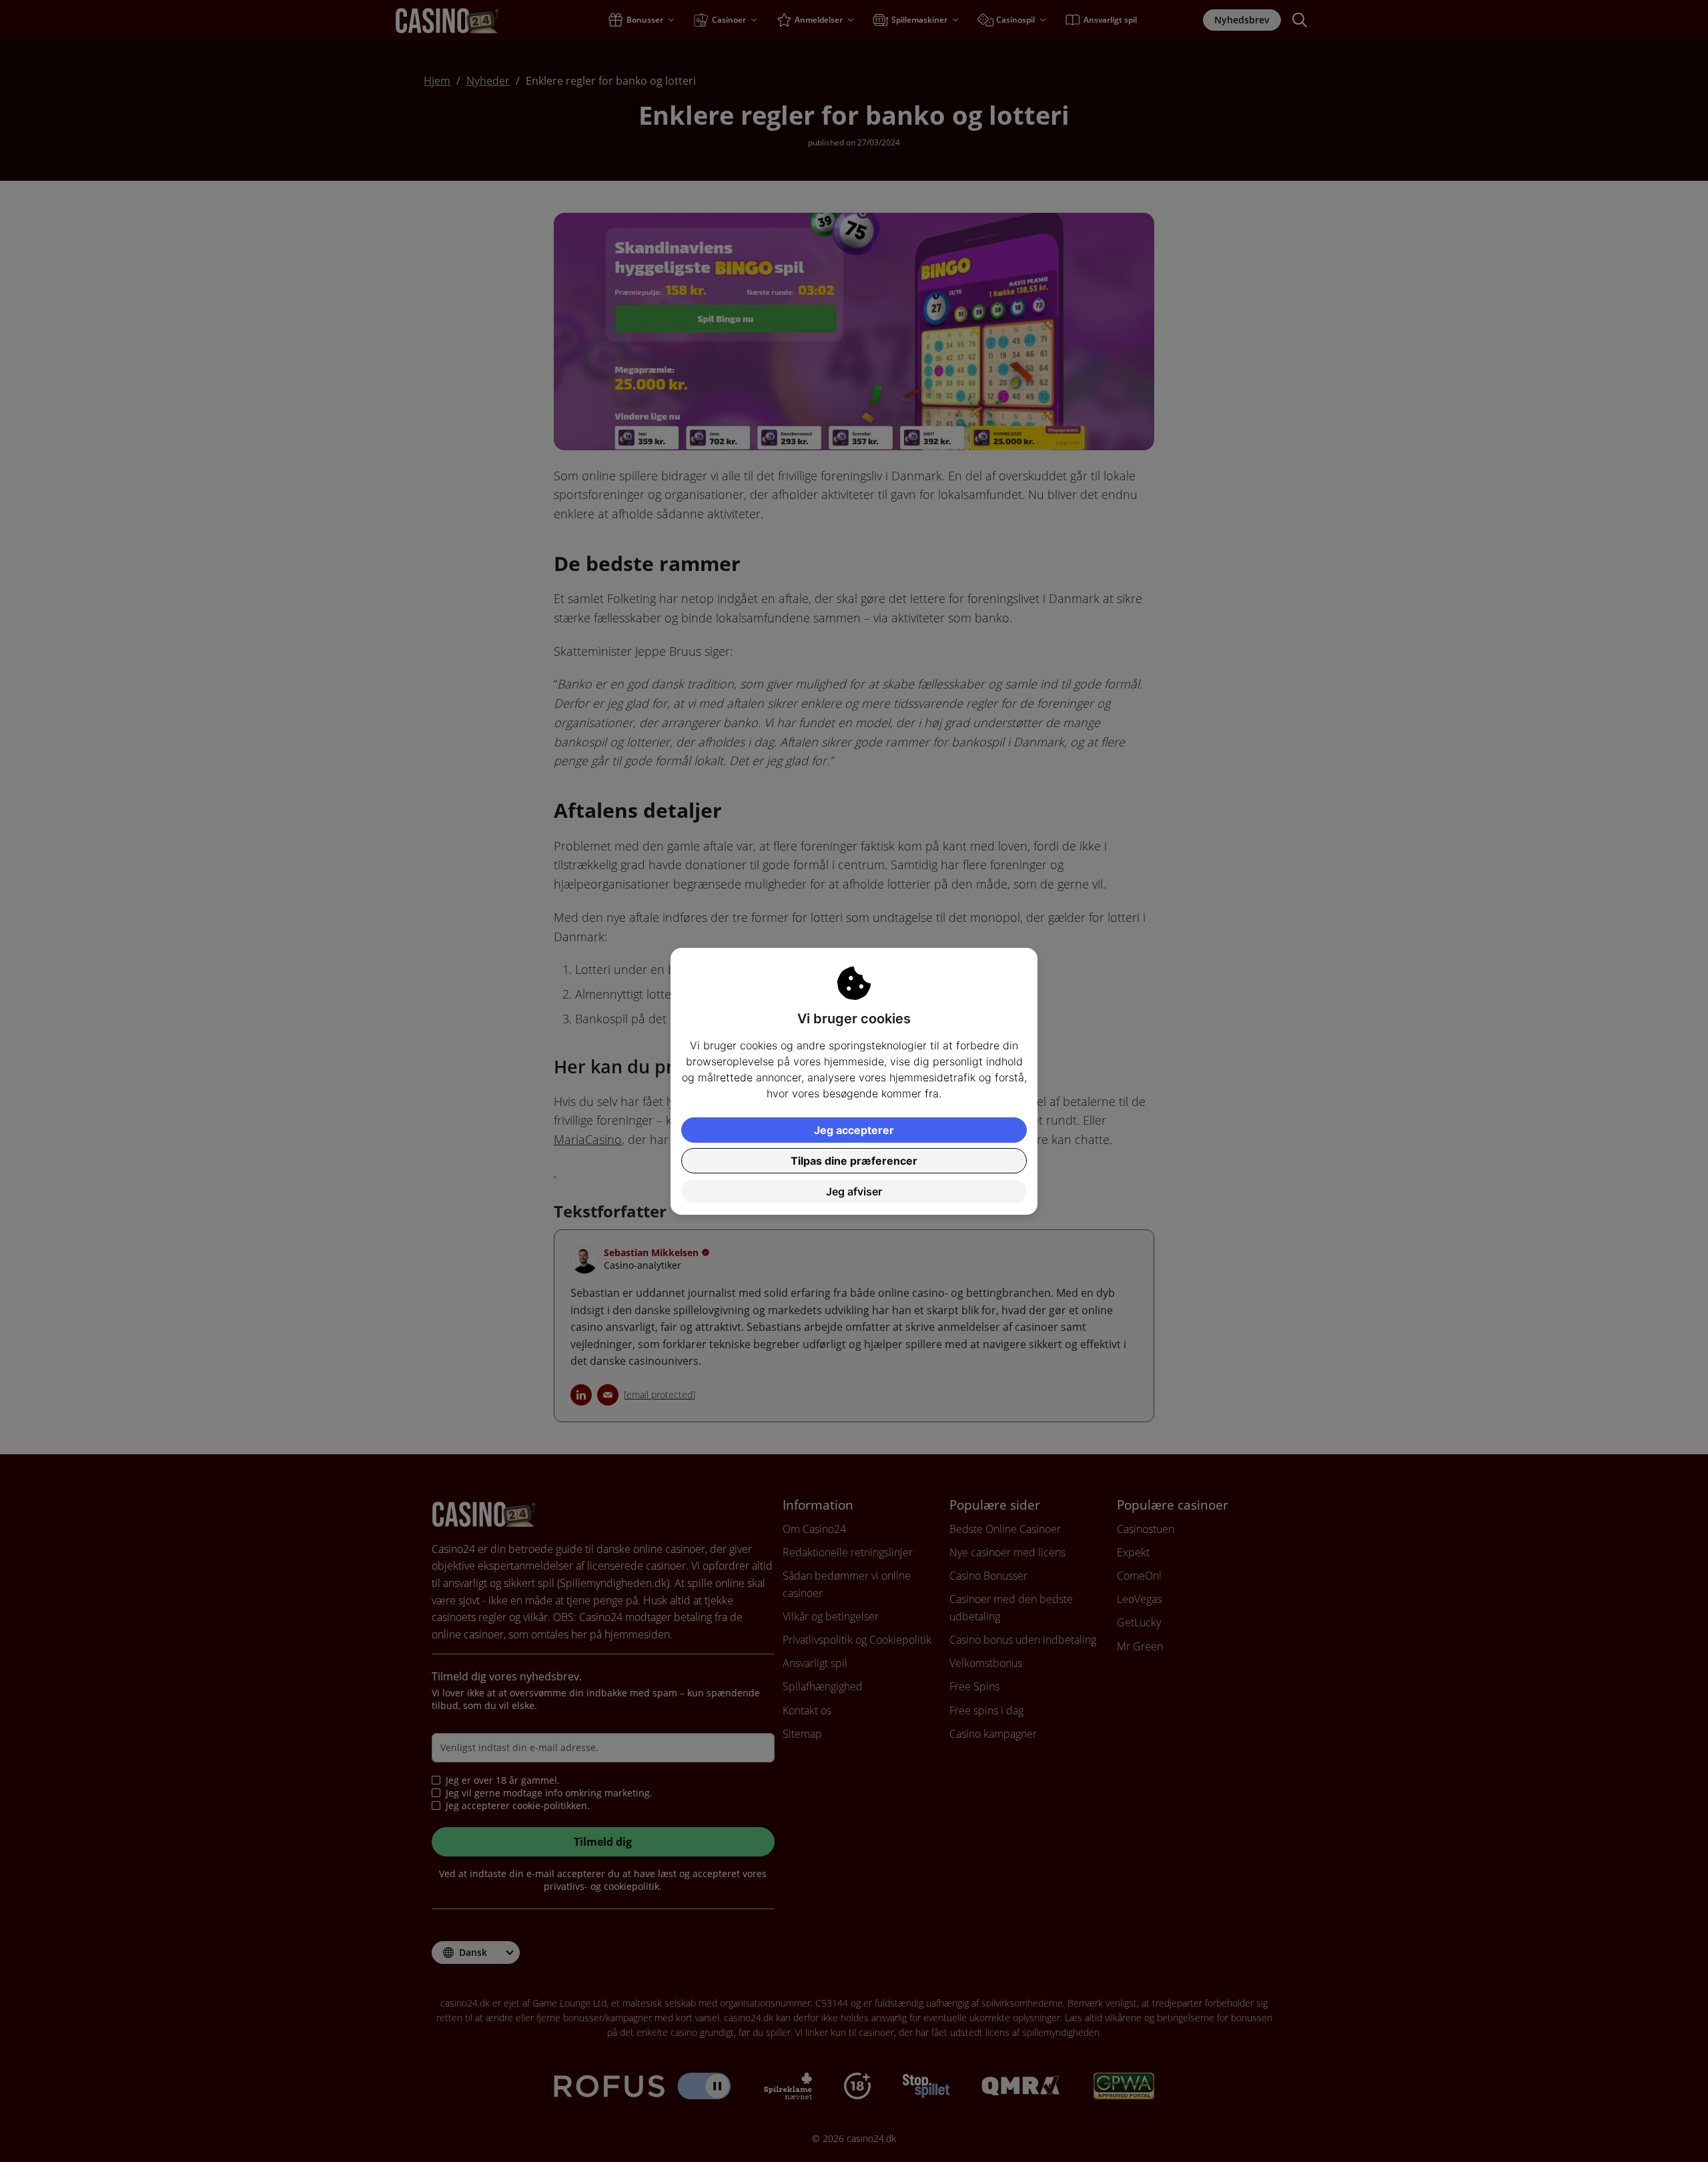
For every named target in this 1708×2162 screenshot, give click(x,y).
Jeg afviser (854, 1191)
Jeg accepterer (854, 1130)
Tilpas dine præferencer (854, 1161)
